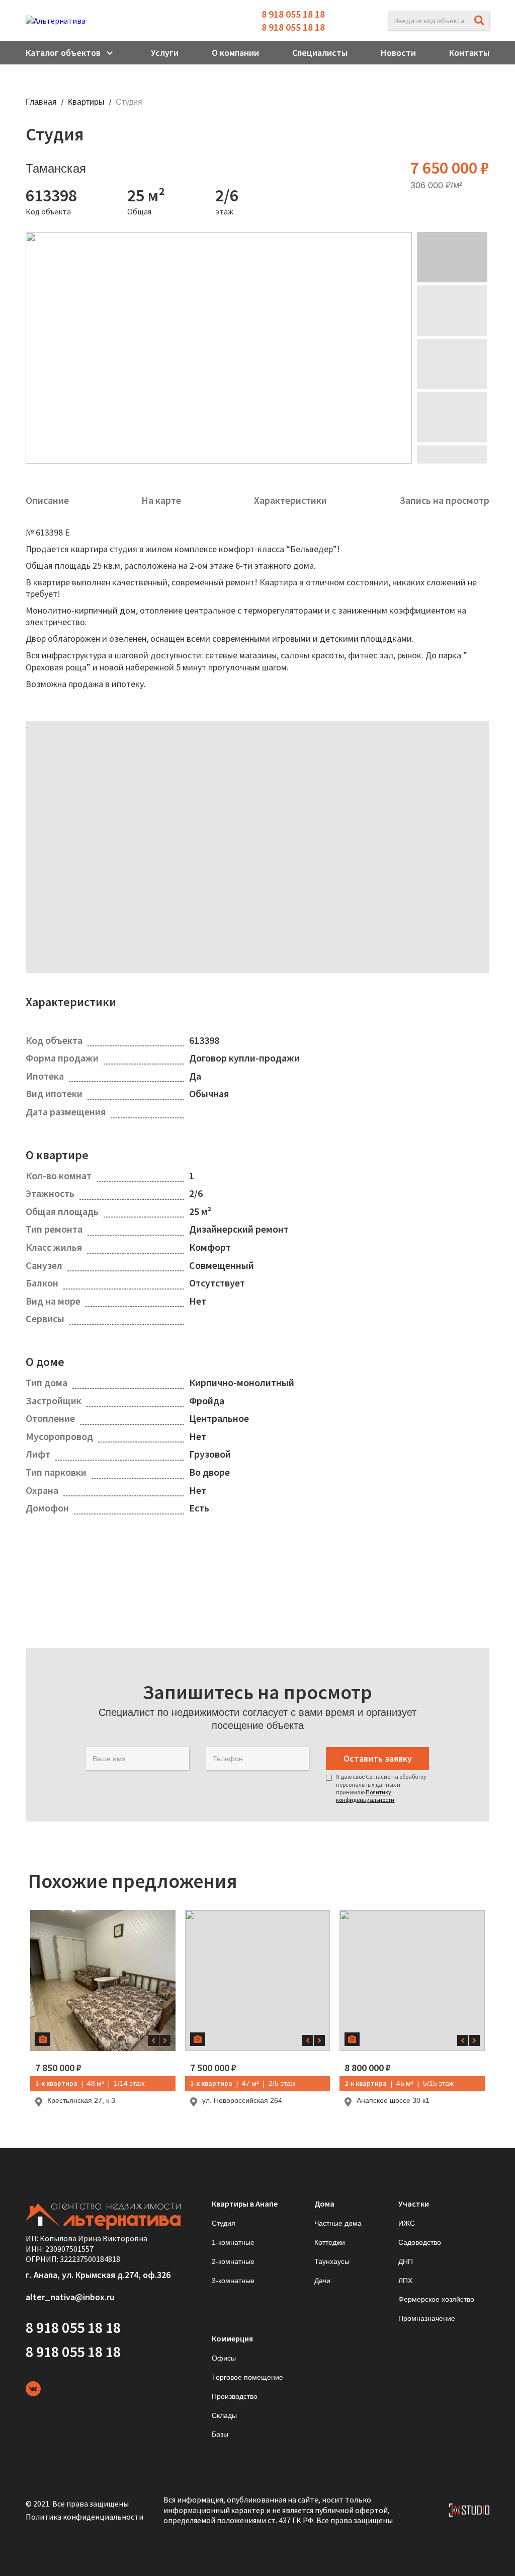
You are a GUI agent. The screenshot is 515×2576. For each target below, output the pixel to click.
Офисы (224, 2358)
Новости (398, 53)
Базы (220, 2434)
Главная (41, 102)
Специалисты (320, 53)
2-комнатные (233, 2261)
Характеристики (290, 500)
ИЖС (407, 2223)
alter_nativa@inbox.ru (70, 2297)
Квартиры (86, 102)
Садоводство (420, 2242)
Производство (235, 2396)
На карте (161, 500)
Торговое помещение (247, 2377)
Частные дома (338, 2223)
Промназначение (427, 2318)
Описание (47, 500)
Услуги (165, 53)
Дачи (322, 2281)
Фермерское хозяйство (436, 2299)
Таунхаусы (332, 2261)
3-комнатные (233, 2281)
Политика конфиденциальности (84, 2517)
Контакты (469, 53)
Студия (224, 2223)
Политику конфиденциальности (365, 1796)
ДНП (406, 2261)
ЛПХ (405, 2281)
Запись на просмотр (444, 500)
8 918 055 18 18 (293, 14)
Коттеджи (330, 2242)
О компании (235, 53)
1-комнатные (233, 2242)
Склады (224, 2415)
